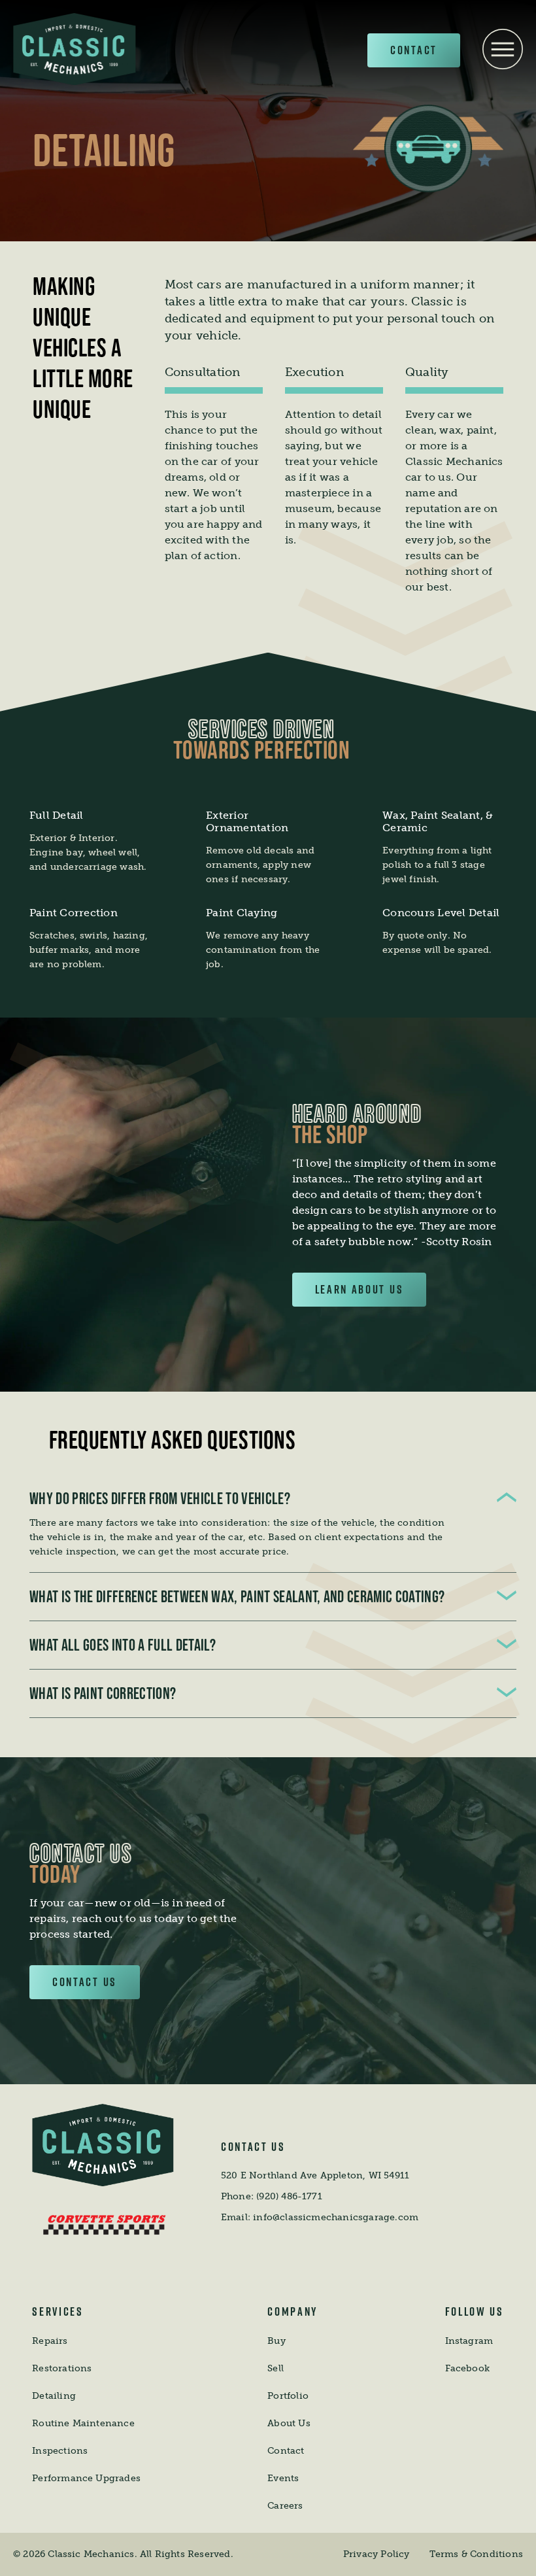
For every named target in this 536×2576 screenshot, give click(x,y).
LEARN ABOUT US (360, 1289)
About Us (289, 2423)
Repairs (50, 2341)
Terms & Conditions (476, 2554)
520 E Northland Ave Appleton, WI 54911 (315, 2175)
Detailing (54, 2396)
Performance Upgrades (86, 2478)
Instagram (469, 2341)
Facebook (468, 2368)
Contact (414, 50)
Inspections (60, 2451)
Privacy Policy (377, 2554)
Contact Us (85, 1982)
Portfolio (288, 2396)
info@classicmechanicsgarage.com (336, 2217)
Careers (285, 2506)
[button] (507, 1499)
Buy (276, 2341)
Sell (276, 2368)
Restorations (62, 2368)
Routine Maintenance (83, 2423)
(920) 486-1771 (289, 2196)
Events (283, 2478)
